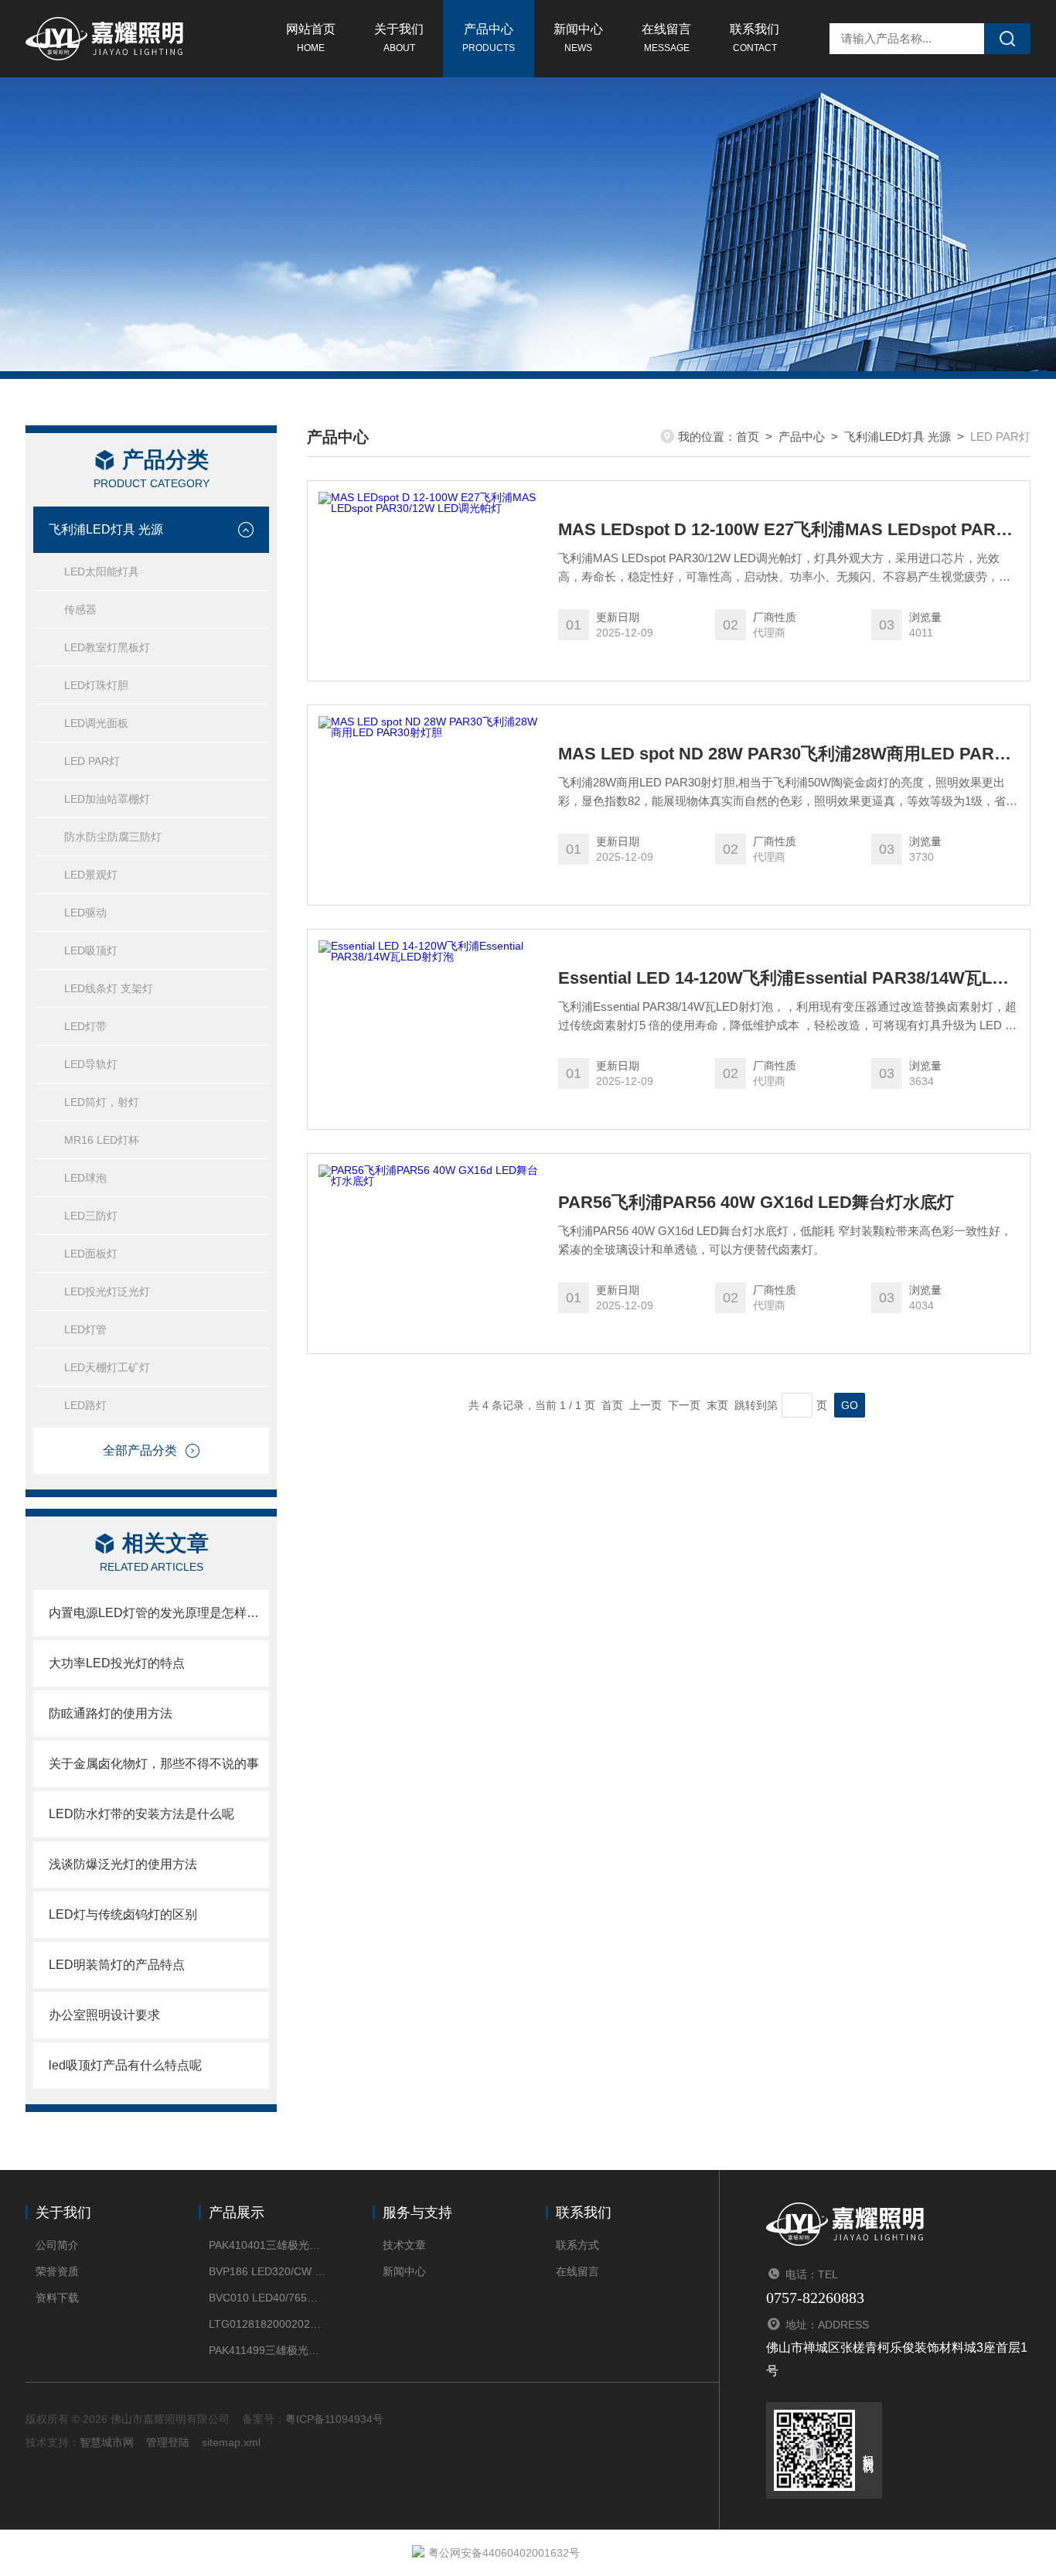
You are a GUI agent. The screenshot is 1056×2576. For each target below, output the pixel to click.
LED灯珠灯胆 (96, 685)
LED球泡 (85, 1178)
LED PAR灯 (92, 761)
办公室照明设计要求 (104, 2015)
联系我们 (755, 38)
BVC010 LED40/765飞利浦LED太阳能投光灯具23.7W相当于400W (267, 2298)
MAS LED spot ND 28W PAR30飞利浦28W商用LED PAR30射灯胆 (789, 754)
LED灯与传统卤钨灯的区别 (123, 1914)
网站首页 (311, 38)
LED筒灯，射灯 (102, 1102)
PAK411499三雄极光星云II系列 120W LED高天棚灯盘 (267, 2350)
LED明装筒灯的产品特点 (117, 1965)
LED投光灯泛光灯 (107, 1291)
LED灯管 (85, 1329)
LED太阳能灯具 (102, 571)
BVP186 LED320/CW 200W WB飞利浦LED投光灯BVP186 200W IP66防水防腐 (267, 2271)
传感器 (80, 609)
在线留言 (666, 38)
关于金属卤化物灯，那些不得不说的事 (154, 1764)
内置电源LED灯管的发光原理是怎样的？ (159, 1613)
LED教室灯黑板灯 (107, 647)
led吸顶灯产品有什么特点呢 (125, 2065)
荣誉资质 (57, 2271)
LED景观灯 (91, 875)
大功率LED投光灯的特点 (117, 1663)
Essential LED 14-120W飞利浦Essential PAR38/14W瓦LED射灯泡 (789, 978)
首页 (748, 437)
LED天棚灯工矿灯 (107, 1367)
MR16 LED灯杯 (102, 1140)
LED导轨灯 (91, 1064)
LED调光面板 (96, 723)
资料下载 (57, 2298)
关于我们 (399, 38)
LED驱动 (85, 913)
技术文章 (404, 2245)
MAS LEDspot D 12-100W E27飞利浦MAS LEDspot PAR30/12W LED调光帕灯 (789, 530)
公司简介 (57, 2245)
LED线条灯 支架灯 (109, 988)
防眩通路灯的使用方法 (111, 1713)
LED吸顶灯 (91, 950)
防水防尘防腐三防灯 (113, 837)
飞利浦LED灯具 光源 (106, 529)
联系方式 (577, 2245)
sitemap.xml (231, 2442)
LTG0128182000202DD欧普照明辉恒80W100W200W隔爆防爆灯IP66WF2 (267, 2324)
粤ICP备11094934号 (334, 2419)
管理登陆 (168, 2442)
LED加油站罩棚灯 (107, 799)
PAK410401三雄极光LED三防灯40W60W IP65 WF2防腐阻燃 (267, 2245)
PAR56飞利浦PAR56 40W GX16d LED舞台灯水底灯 (756, 1203)
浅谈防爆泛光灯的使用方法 (123, 1864)
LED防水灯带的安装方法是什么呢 (141, 1814)
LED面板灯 (91, 1254)
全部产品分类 (140, 1450)
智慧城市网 (107, 2442)
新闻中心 (578, 38)
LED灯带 (85, 1026)
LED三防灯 (91, 1216)
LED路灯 (85, 1405)
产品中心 (489, 38)
